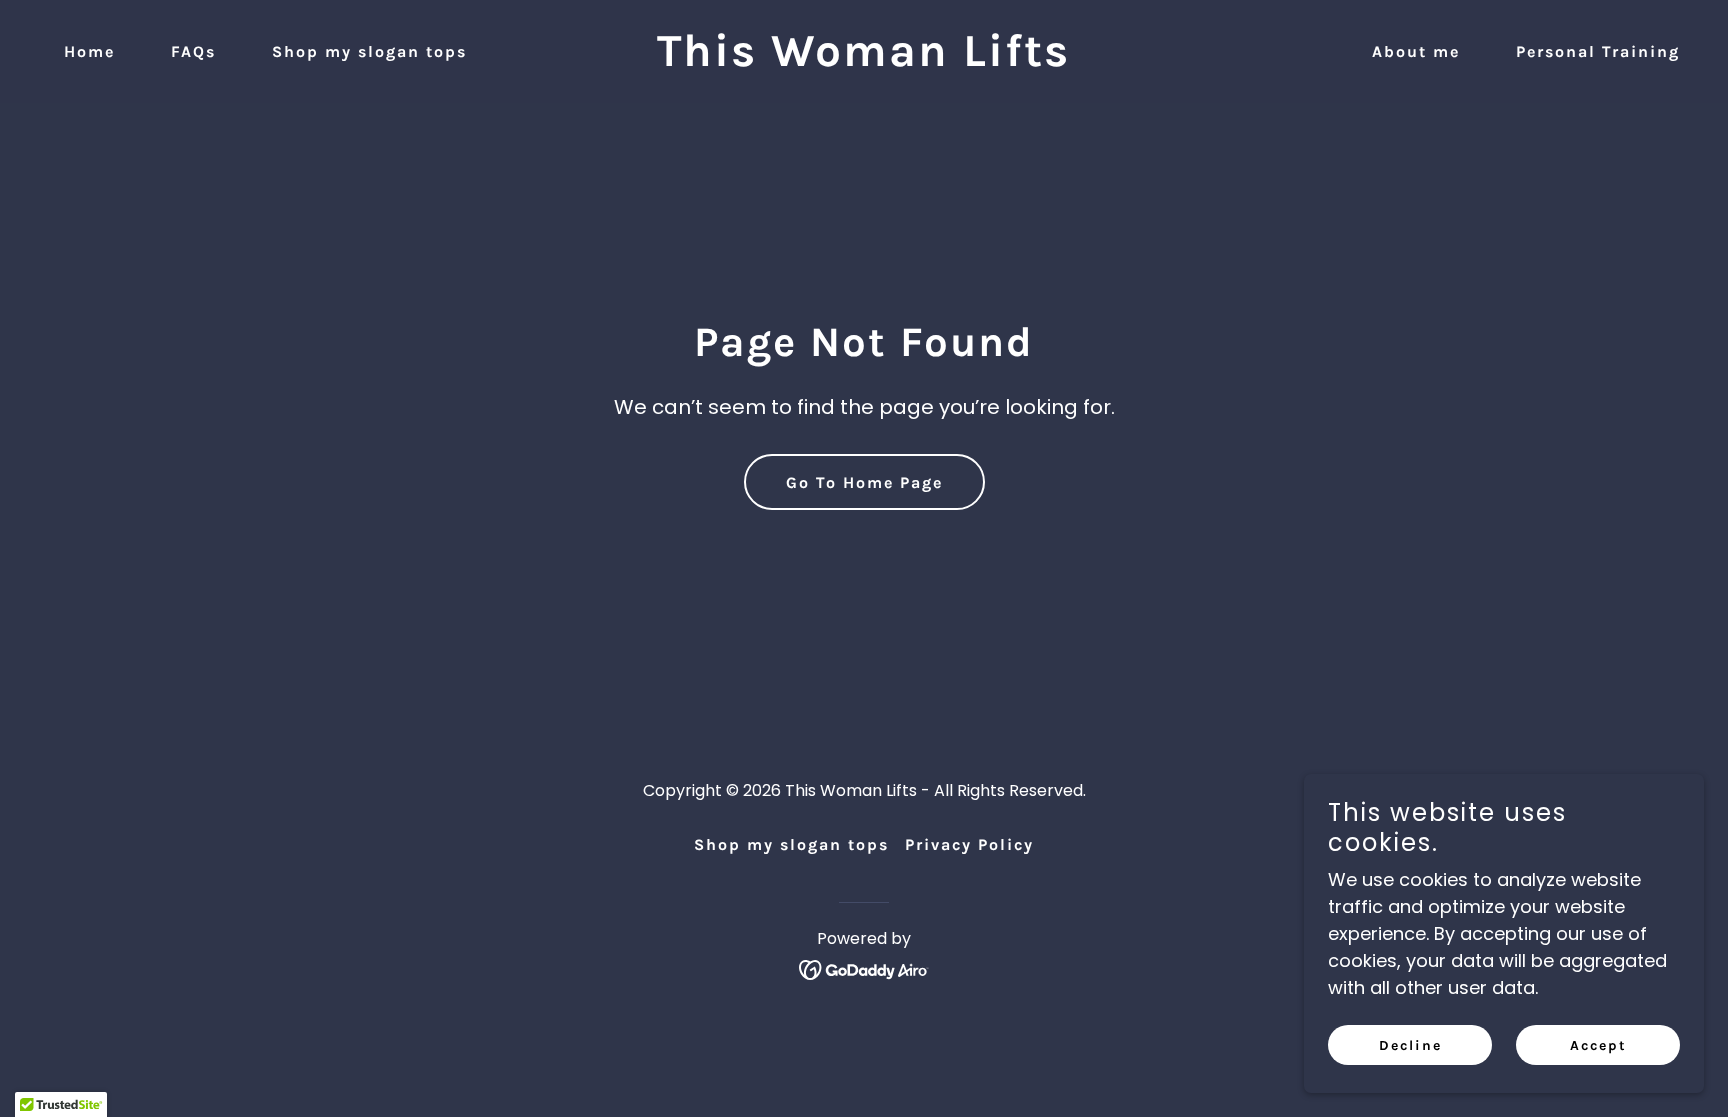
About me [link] (1416, 51)
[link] (864, 59)
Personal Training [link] (1598, 51)
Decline (1410, 1045)
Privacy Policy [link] (969, 844)
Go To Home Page (864, 482)
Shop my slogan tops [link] (369, 51)
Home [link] (89, 51)
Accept (1598, 1045)
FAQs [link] (193, 51)
